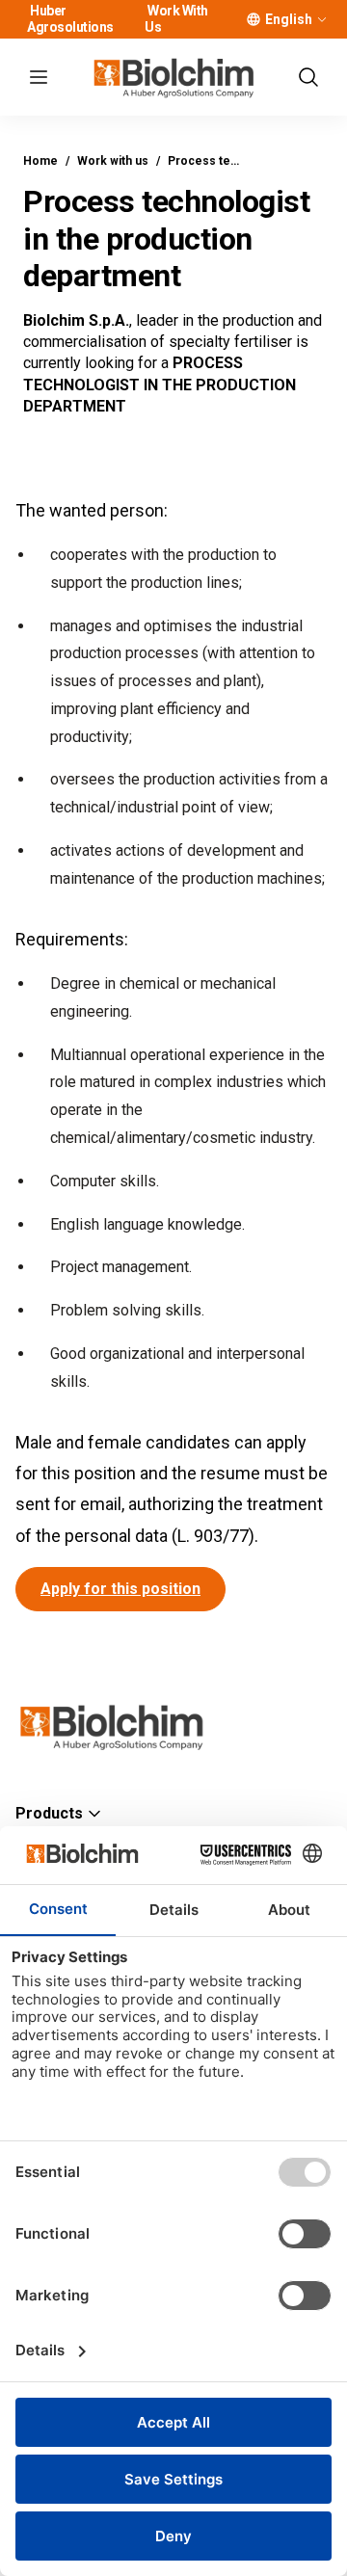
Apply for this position (120, 1589)
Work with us (113, 161)
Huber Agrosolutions (70, 19)
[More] (322, 19)
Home (40, 161)
